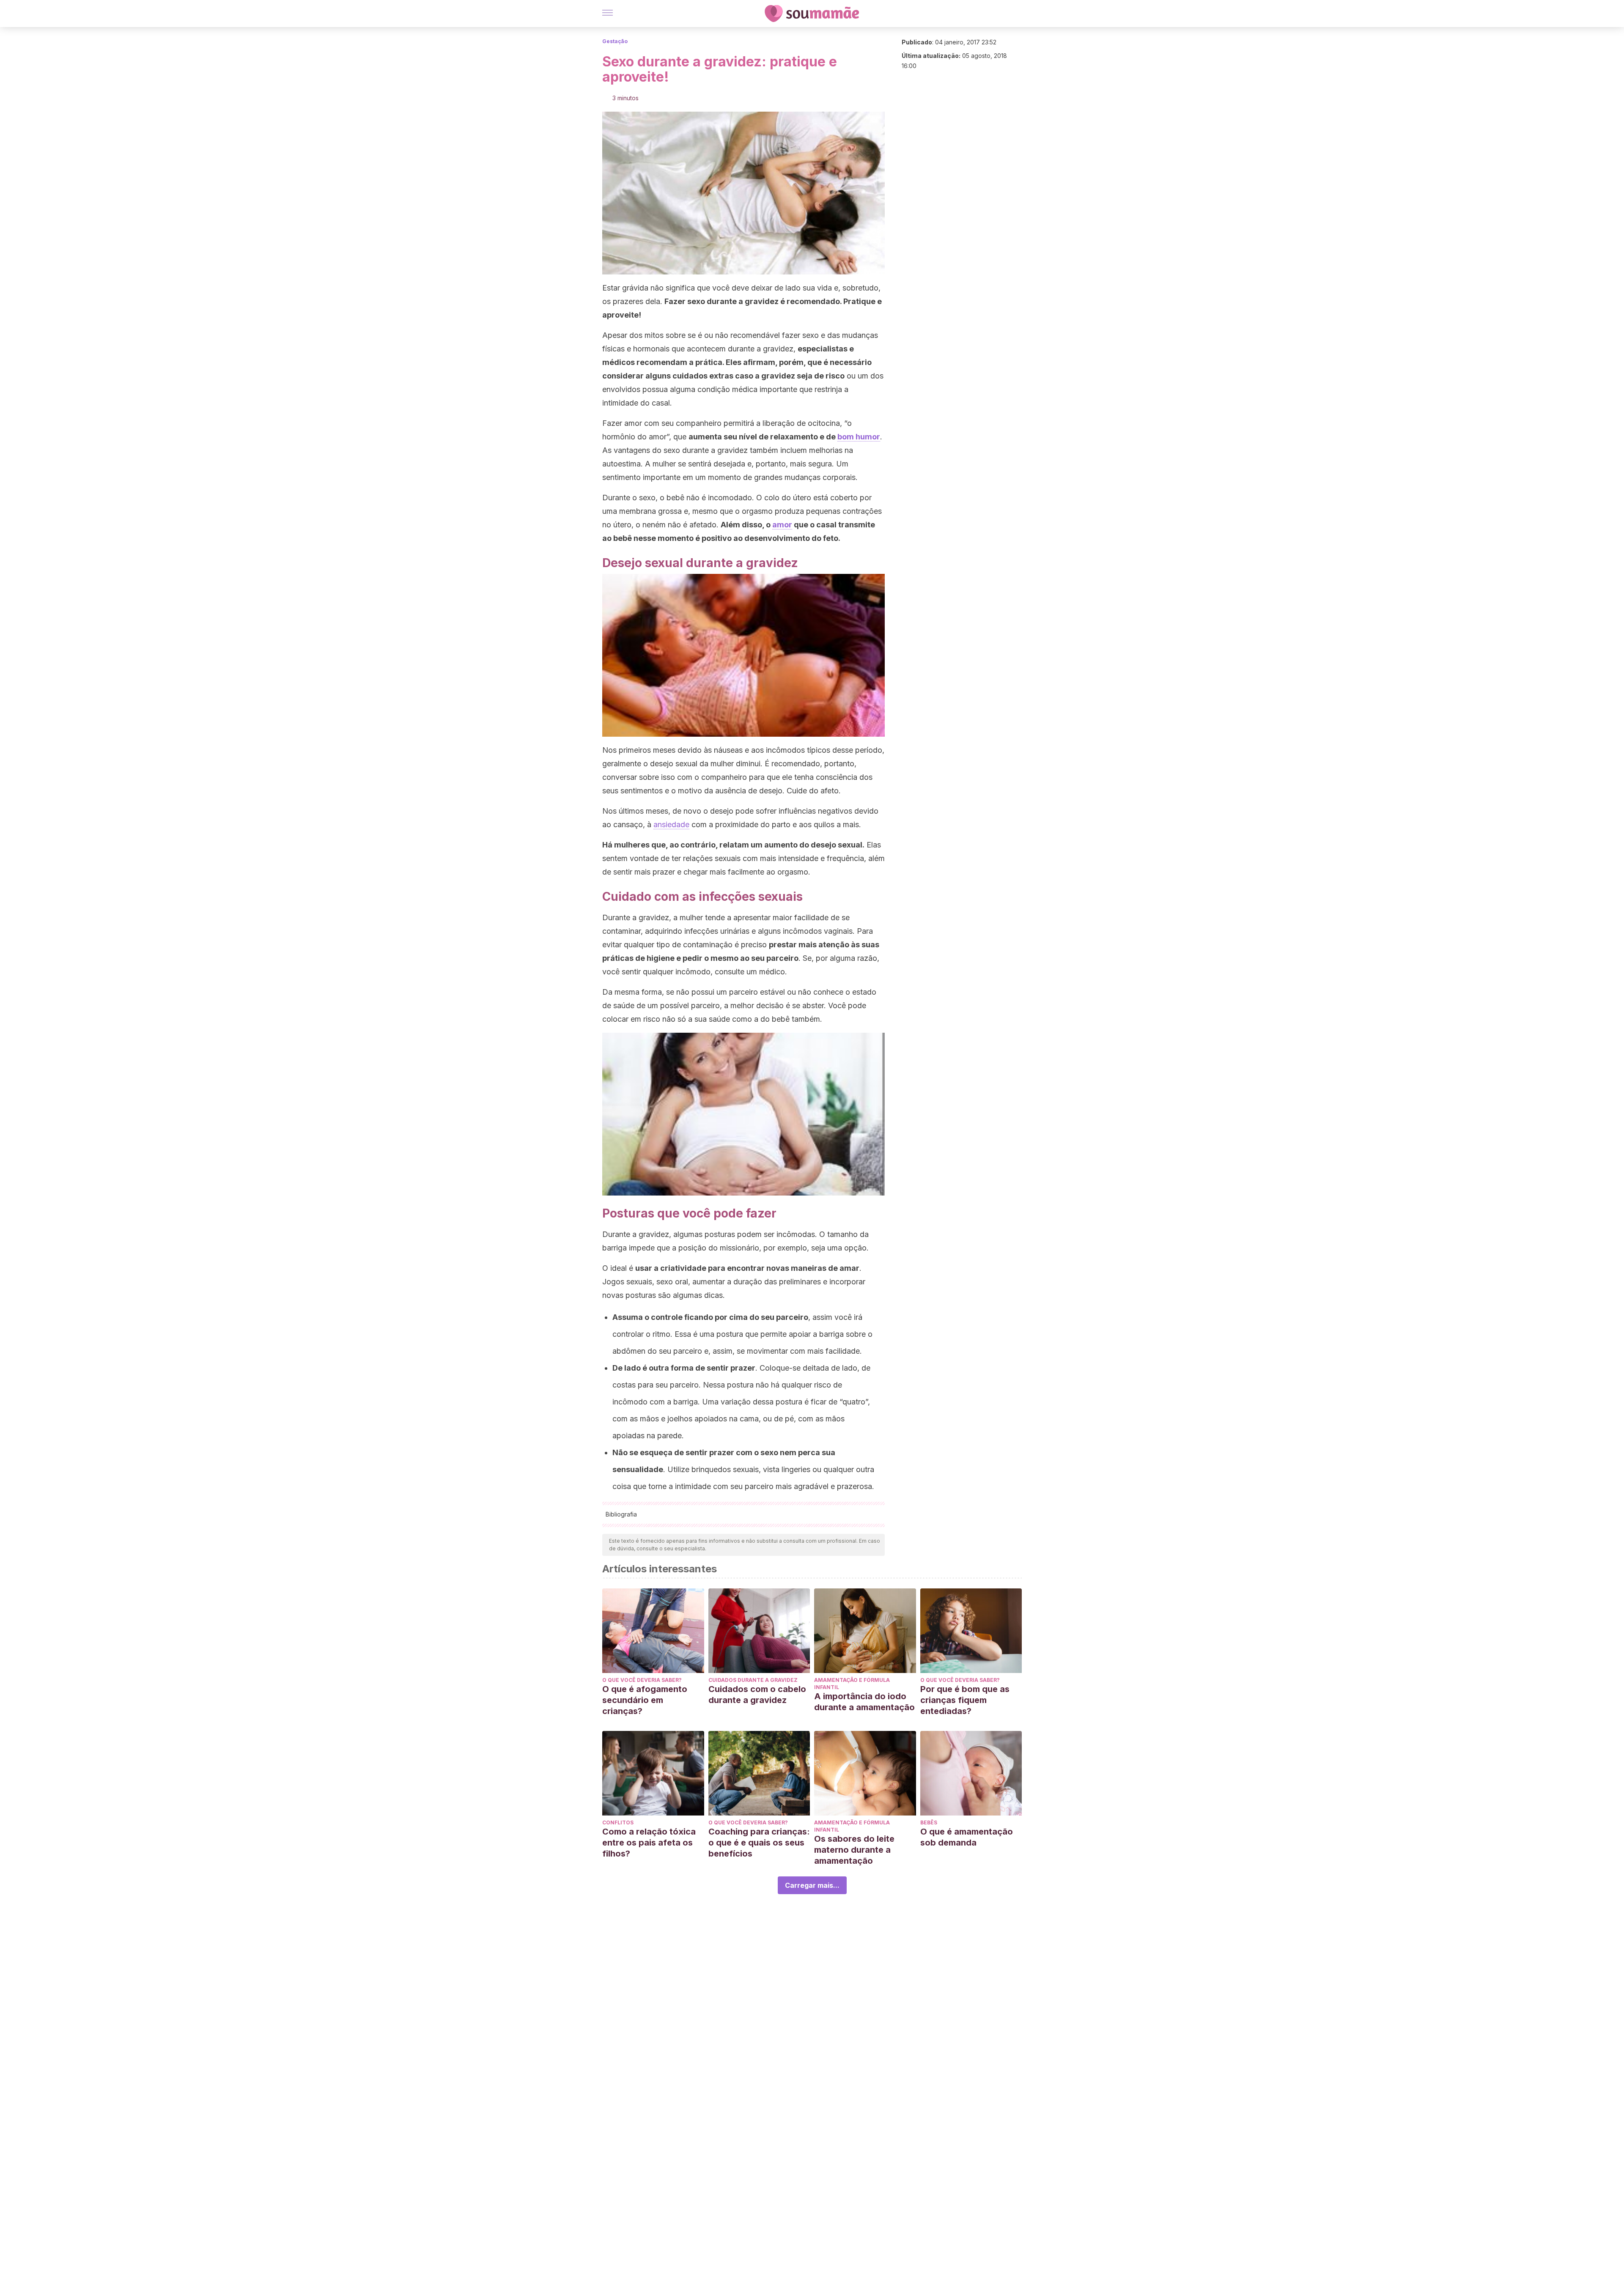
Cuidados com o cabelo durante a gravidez (757, 1695)
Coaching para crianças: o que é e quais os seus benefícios (759, 1843)
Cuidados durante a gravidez (753, 1680)
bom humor (859, 437)
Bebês (929, 1822)
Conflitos (618, 1822)
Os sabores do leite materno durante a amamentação (854, 1850)
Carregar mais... (812, 1885)
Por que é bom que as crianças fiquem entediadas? (965, 1700)
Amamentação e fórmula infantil (852, 1684)
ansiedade (671, 824)
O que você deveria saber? (642, 1680)
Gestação (615, 41)
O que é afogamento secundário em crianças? (645, 1700)
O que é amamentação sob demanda (967, 1837)
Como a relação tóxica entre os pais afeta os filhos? (649, 1843)
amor (782, 525)
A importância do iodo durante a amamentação (864, 1702)
